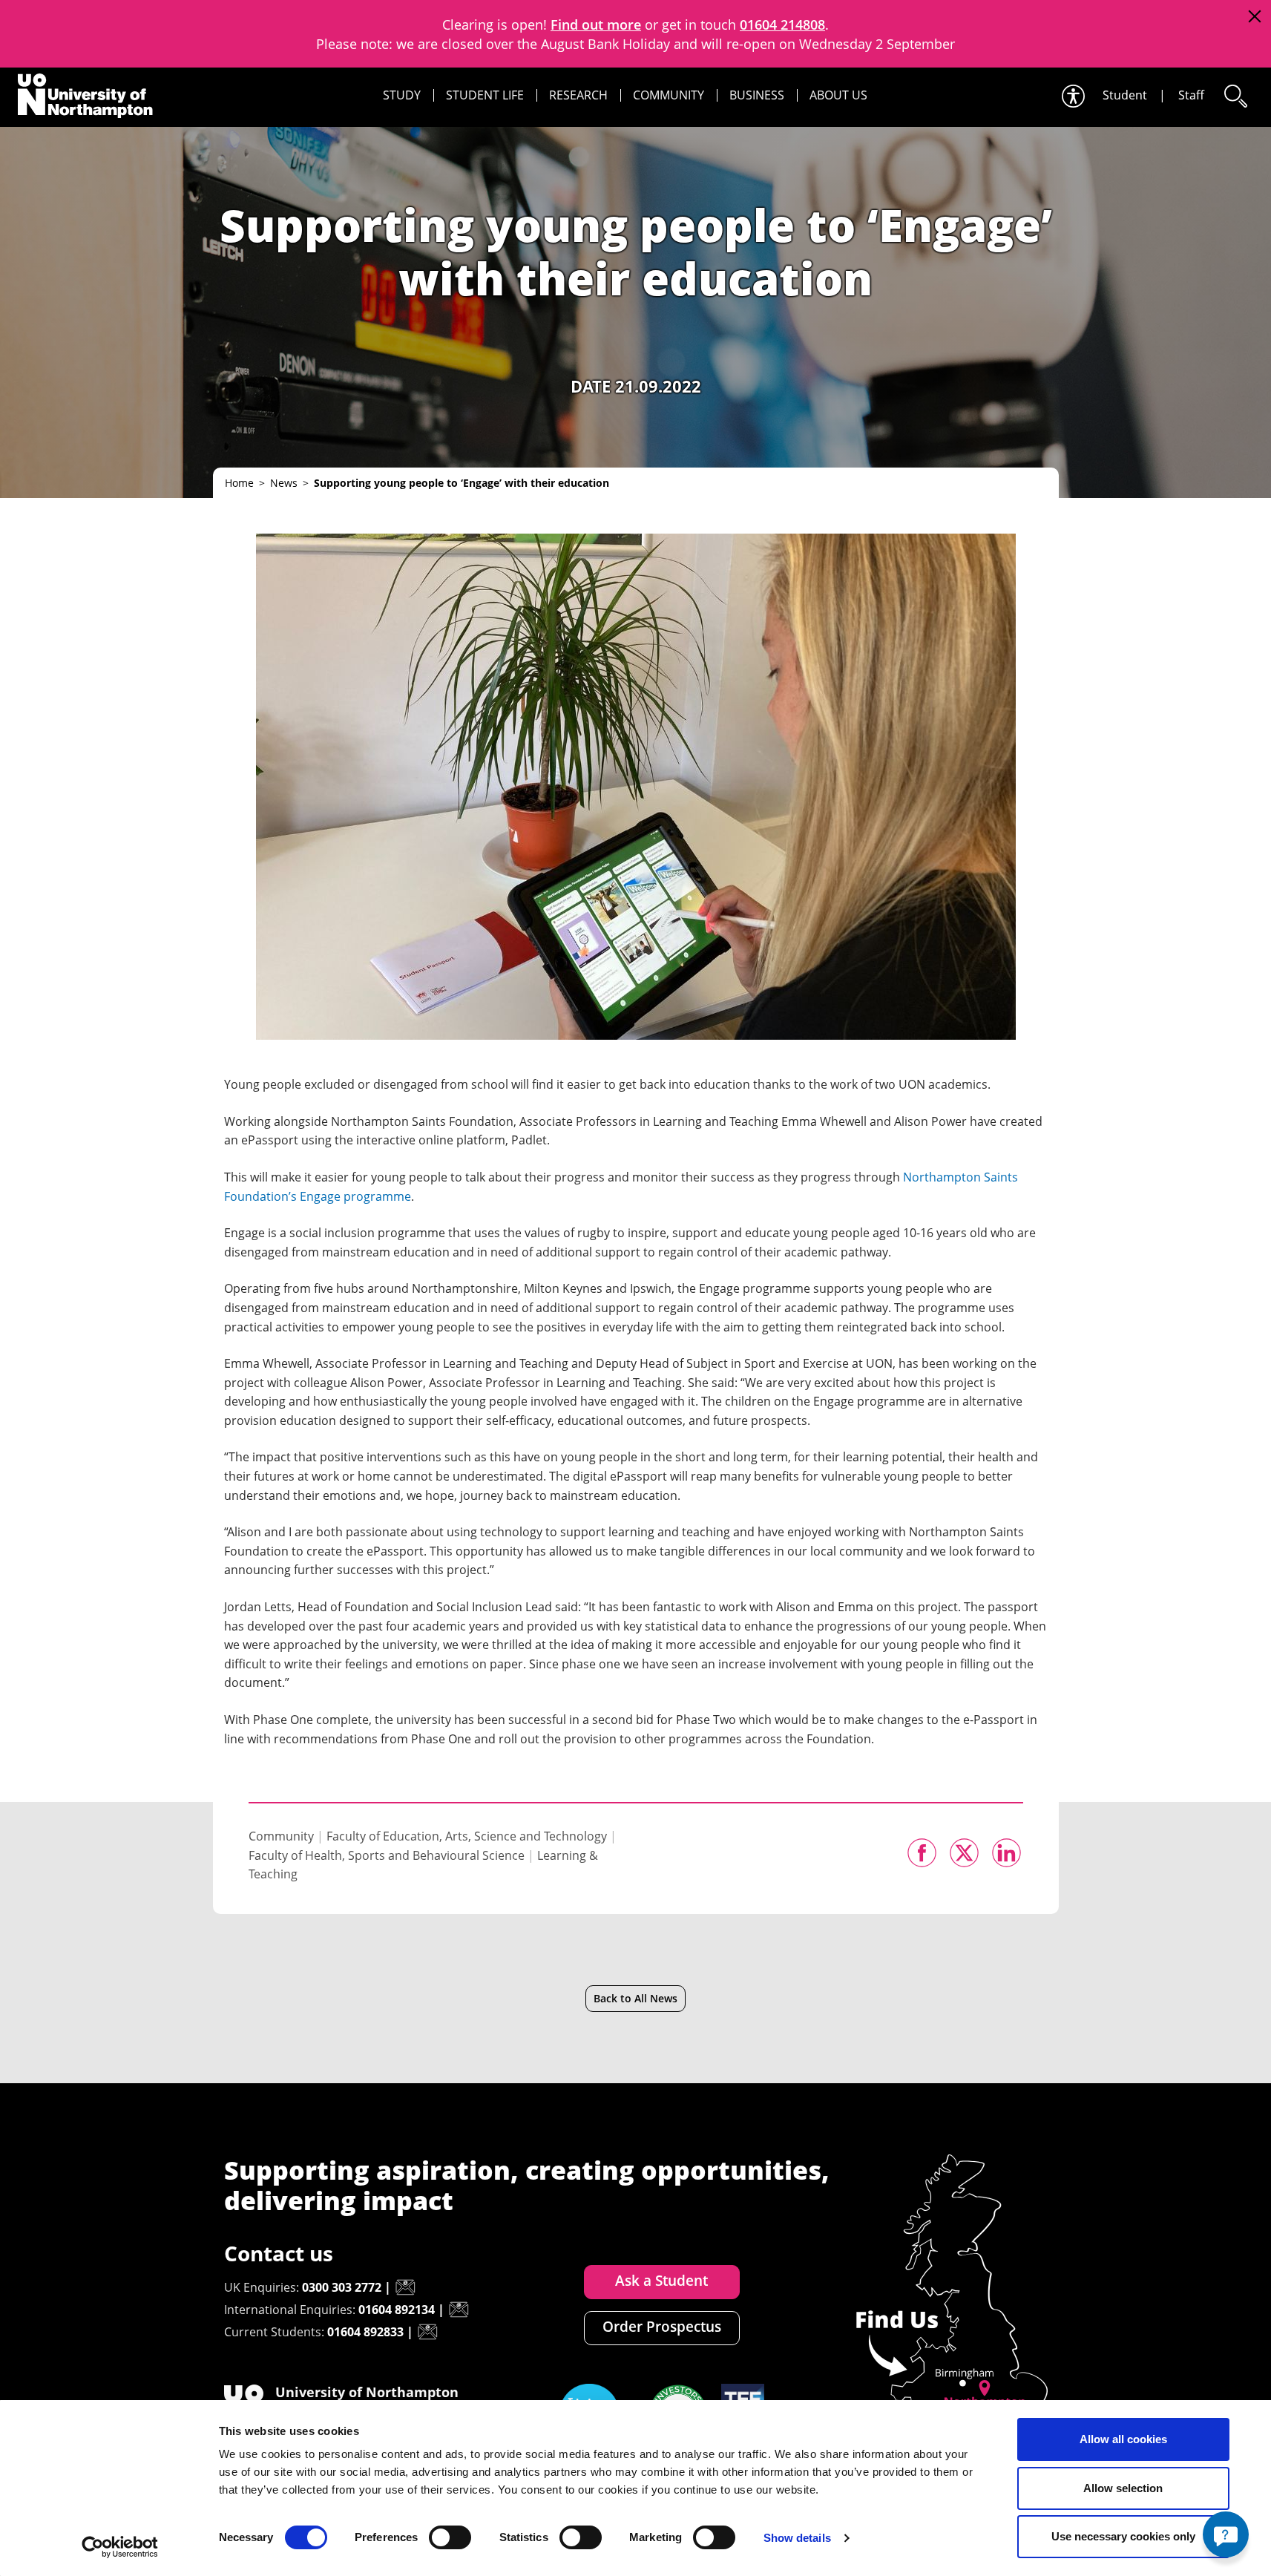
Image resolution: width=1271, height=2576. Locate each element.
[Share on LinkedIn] (1006, 1853)
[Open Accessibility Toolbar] (1072, 96)
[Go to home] (85, 96)
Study (402, 95)
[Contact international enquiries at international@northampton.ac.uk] (459, 2310)
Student (1125, 95)
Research (578, 95)
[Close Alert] (1254, 17)
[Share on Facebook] (922, 1853)
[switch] (450, 2537)
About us (838, 95)
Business (757, 95)
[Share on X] (964, 1853)
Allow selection (1123, 2488)
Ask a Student (661, 2281)
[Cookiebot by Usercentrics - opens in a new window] (120, 2547)
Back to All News (635, 1998)
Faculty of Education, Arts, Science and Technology (467, 1836)
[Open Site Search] (1235, 96)
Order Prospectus (662, 2327)
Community (669, 95)
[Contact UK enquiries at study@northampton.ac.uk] (405, 2287)
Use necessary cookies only (1123, 2536)
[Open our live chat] (1226, 2534)
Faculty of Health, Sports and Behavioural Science (387, 1855)
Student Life (485, 95)
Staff (1191, 95)
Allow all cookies (1123, 2439)
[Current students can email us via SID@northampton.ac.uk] (427, 2332)
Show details (797, 2538)
